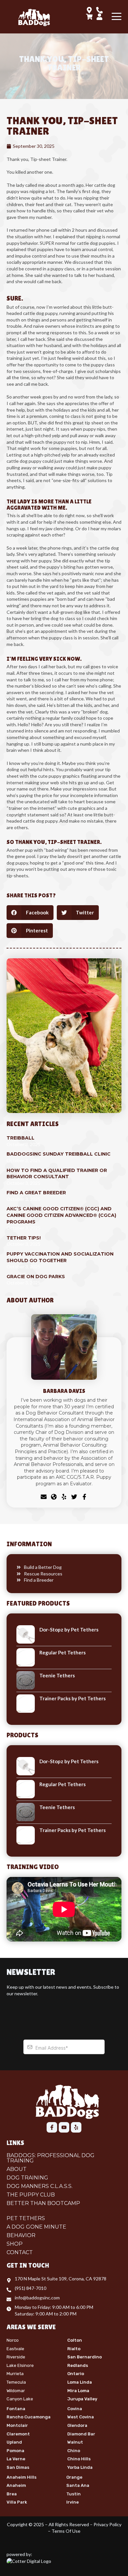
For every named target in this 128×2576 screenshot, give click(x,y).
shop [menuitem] (15, 2244)
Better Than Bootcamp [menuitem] (43, 2203)
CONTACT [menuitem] (20, 2253)
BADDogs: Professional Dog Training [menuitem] (51, 2158)
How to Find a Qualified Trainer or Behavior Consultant (57, 1174)
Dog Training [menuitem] (27, 2178)
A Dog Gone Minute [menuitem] (36, 2227)
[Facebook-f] (84, 1498)
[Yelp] (64, 1498)
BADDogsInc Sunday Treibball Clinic (59, 1154)
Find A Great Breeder (36, 1193)
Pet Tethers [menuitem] (26, 2218)
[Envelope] (44, 1498)
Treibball (21, 1138)
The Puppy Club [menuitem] (31, 2195)
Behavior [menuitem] (21, 2235)
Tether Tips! (24, 1238)
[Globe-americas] (54, 1498)
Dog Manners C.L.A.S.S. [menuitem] (40, 2186)
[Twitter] (74, 1498)
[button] (30, 913)
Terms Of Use (66, 2531)
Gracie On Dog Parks (36, 1277)
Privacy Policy (107, 2524)
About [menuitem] (17, 2169)
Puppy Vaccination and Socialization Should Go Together (60, 1257)
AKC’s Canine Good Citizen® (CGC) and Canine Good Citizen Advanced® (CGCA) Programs (61, 1215)
